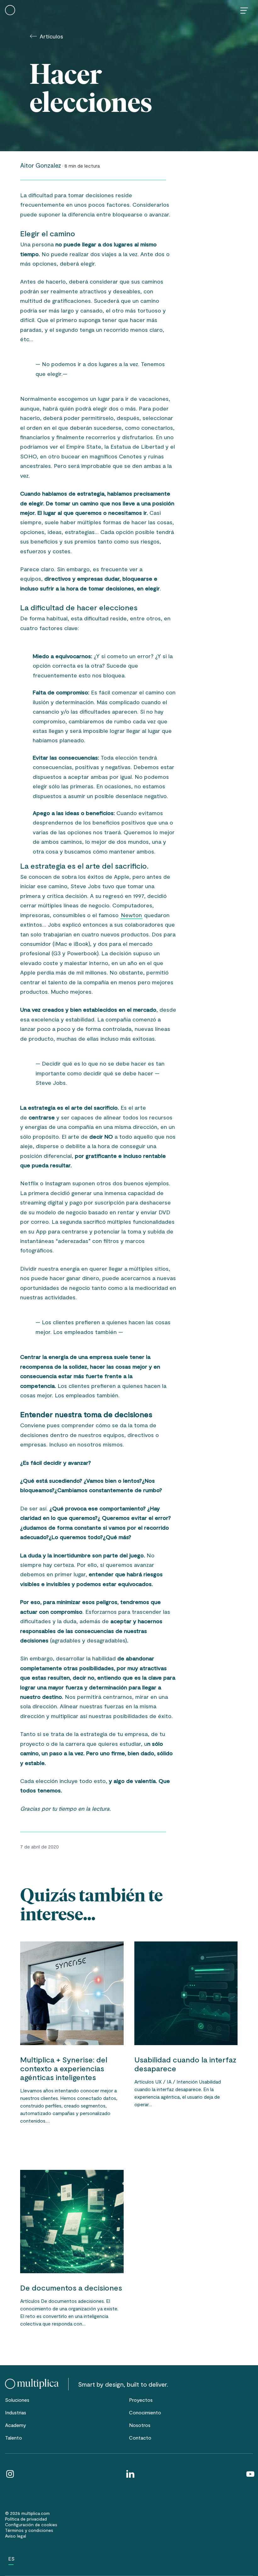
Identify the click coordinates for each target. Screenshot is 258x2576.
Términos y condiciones (29, 2530)
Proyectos (141, 2400)
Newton (131, 915)
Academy (16, 2425)
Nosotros (140, 2425)
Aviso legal (16, 2536)
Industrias (16, 2412)
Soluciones (17, 2400)
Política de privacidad (26, 2519)
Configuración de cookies (31, 2524)
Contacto (140, 2438)
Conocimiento (145, 2412)
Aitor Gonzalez (41, 165)
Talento (14, 2438)
